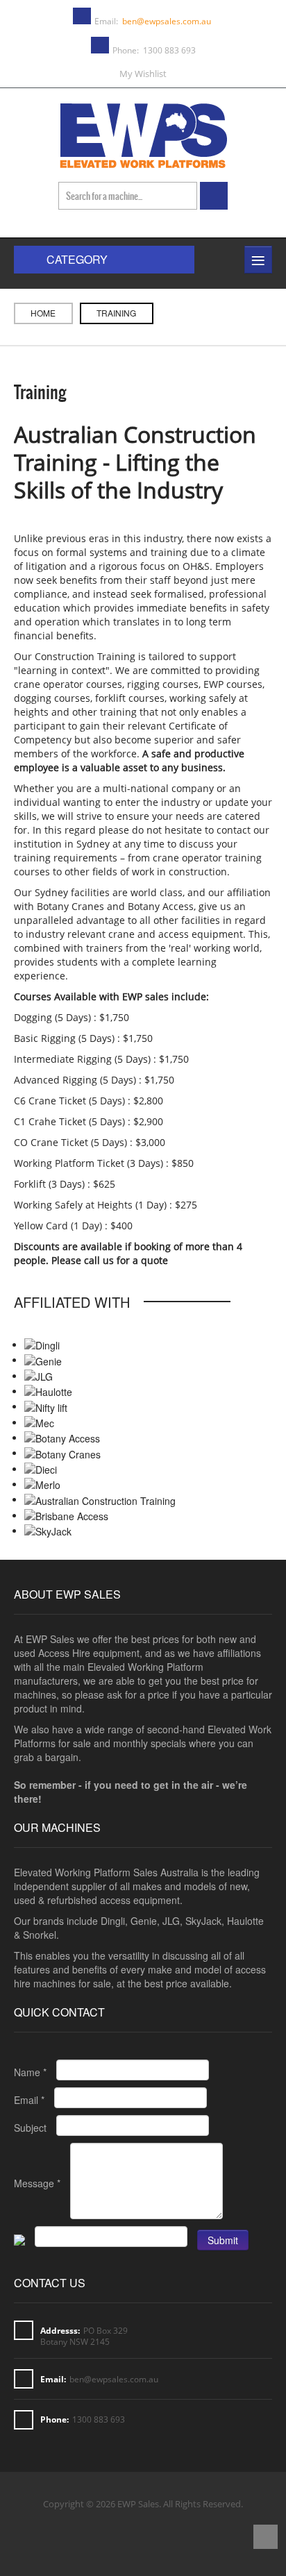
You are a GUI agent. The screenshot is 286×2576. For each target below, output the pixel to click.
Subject (30, 2128)
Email (29, 2100)
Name (30, 2072)
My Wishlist (143, 74)
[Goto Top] (266, 2538)
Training (40, 392)
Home (43, 313)
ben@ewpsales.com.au (167, 21)
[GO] (214, 196)
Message (37, 2183)
